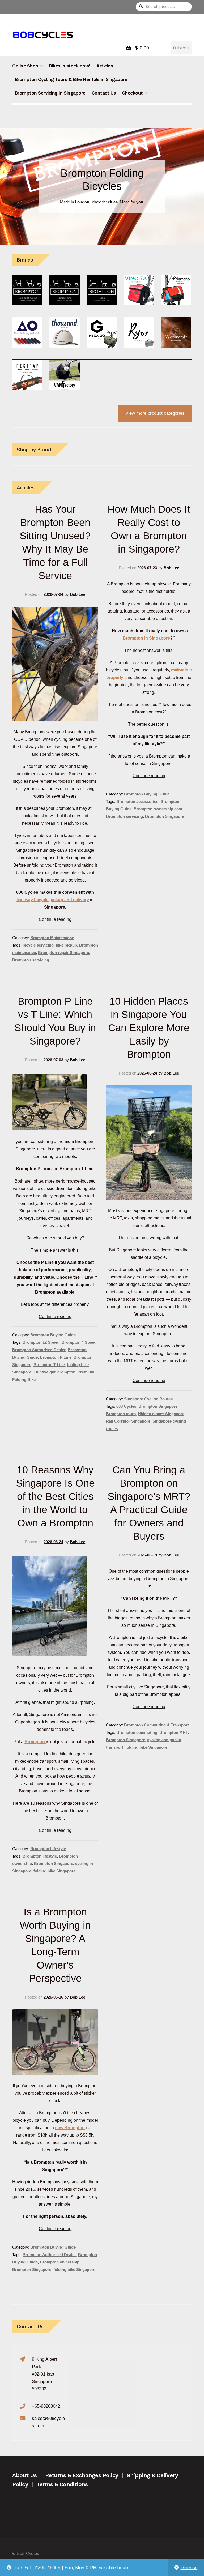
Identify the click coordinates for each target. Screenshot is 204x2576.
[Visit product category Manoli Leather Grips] (27, 332)
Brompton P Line (56, 1357)
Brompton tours (121, 1414)
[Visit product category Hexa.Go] (102, 332)
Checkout (132, 93)
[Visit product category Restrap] (27, 375)
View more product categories (155, 413)
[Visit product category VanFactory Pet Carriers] (65, 375)
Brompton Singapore (165, 816)
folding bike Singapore (54, 1871)
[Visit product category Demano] (176, 290)
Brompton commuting (137, 1732)
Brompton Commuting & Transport (156, 1725)
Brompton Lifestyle (48, 1849)
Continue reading (55, 919)
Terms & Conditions (62, 2484)
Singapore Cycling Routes (148, 1399)
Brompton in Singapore (146, 638)
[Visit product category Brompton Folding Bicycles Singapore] (27, 290)
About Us (24, 2475)
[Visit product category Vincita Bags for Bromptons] (139, 290)
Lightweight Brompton (54, 1372)
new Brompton (70, 2128)
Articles (105, 66)
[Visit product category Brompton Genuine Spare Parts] (65, 290)
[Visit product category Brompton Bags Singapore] (102, 290)
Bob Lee (78, 594)
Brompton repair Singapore (63, 953)
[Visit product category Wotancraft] (176, 332)
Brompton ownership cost (158, 809)
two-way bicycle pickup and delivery (53, 900)
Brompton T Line (49, 1365)
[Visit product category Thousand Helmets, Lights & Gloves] (65, 332)
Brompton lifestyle (40, 1856)
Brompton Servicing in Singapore (50, 93)
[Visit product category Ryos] (139, 332)
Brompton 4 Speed (79, 1342)
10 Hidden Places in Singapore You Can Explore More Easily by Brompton (149, 1028)
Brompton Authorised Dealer (39, 1350)
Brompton (35, 1741)
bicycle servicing (38, 945)
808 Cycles (126, 1406)
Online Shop (25, 66)
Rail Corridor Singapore (128, 1421)
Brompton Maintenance (52, 938)
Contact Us (104, 93)
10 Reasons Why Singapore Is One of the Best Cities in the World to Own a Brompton (55, 1496)
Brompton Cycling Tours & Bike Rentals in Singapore (71, 79)
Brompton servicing (31, 960)
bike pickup (66, 945)
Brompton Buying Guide (147, 794)
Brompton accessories (137, 802)
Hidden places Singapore (161, 1414)
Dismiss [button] (189, 2568)
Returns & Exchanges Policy (82, 2475)
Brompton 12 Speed (41, 1342)
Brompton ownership (60, 2262)
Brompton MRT (174, 1732)
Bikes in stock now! (70, 66)
